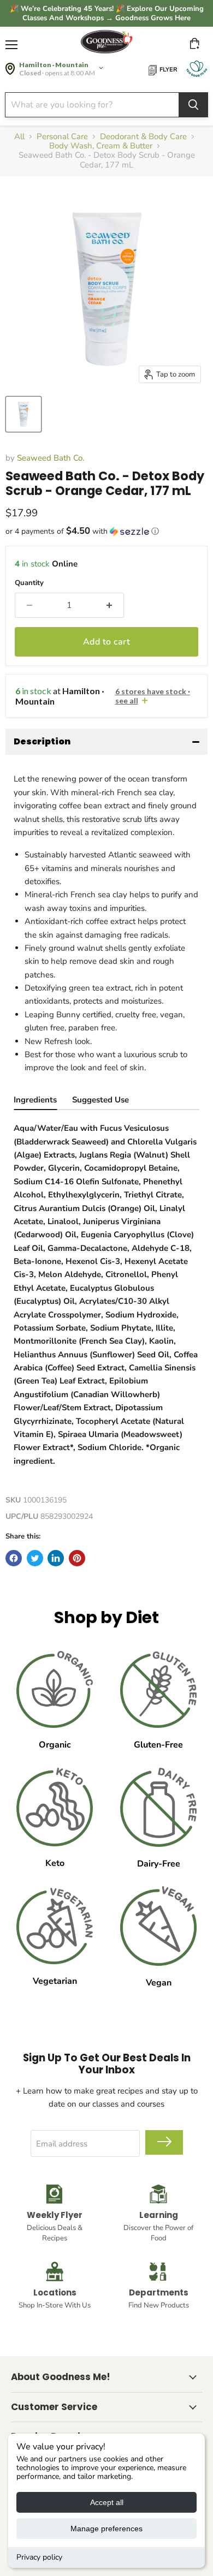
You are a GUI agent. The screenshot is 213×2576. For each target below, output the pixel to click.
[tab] (35, 1101)
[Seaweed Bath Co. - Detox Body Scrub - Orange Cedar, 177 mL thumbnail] (23, 414)
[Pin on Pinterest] (77, 1558)
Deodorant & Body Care (143, 137)
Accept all (107, 2502)
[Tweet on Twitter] (35, 1558)
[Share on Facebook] (14, 1558)
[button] (106, 531)
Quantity (29, 583)
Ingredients (35, 1100)
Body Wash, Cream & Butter (101, 146)
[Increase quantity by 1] (109, 605)
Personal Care (62, 137)
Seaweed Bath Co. (51, 458)
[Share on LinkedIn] (56, 1558)
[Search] (193, 105)
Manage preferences (106, 2529)
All (19, 137)
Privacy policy (39, 2557)
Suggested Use (100, 1100)
